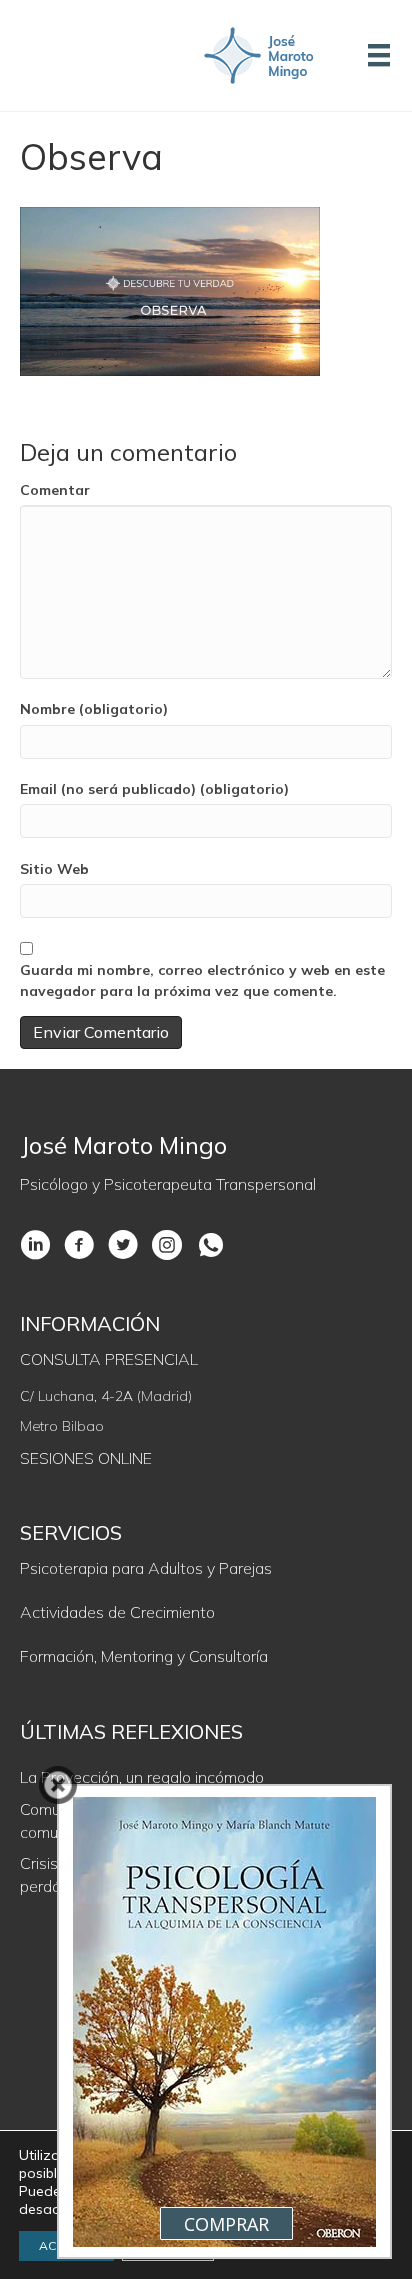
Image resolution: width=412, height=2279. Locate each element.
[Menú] (379, 55)
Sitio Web (54, 869)
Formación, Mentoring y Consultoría (144, 1656)
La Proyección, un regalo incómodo (142, 1777)
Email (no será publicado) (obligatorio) (154, 789)
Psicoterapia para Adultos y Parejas (146, 1568)
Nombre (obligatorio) (94, 709)
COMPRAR (226, 2224)
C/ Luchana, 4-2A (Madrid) (106, 1396)
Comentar (55, 490)
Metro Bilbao (62, 1426)
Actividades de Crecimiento (117, 1612)
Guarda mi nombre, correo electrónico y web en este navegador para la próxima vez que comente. (202, 980)
